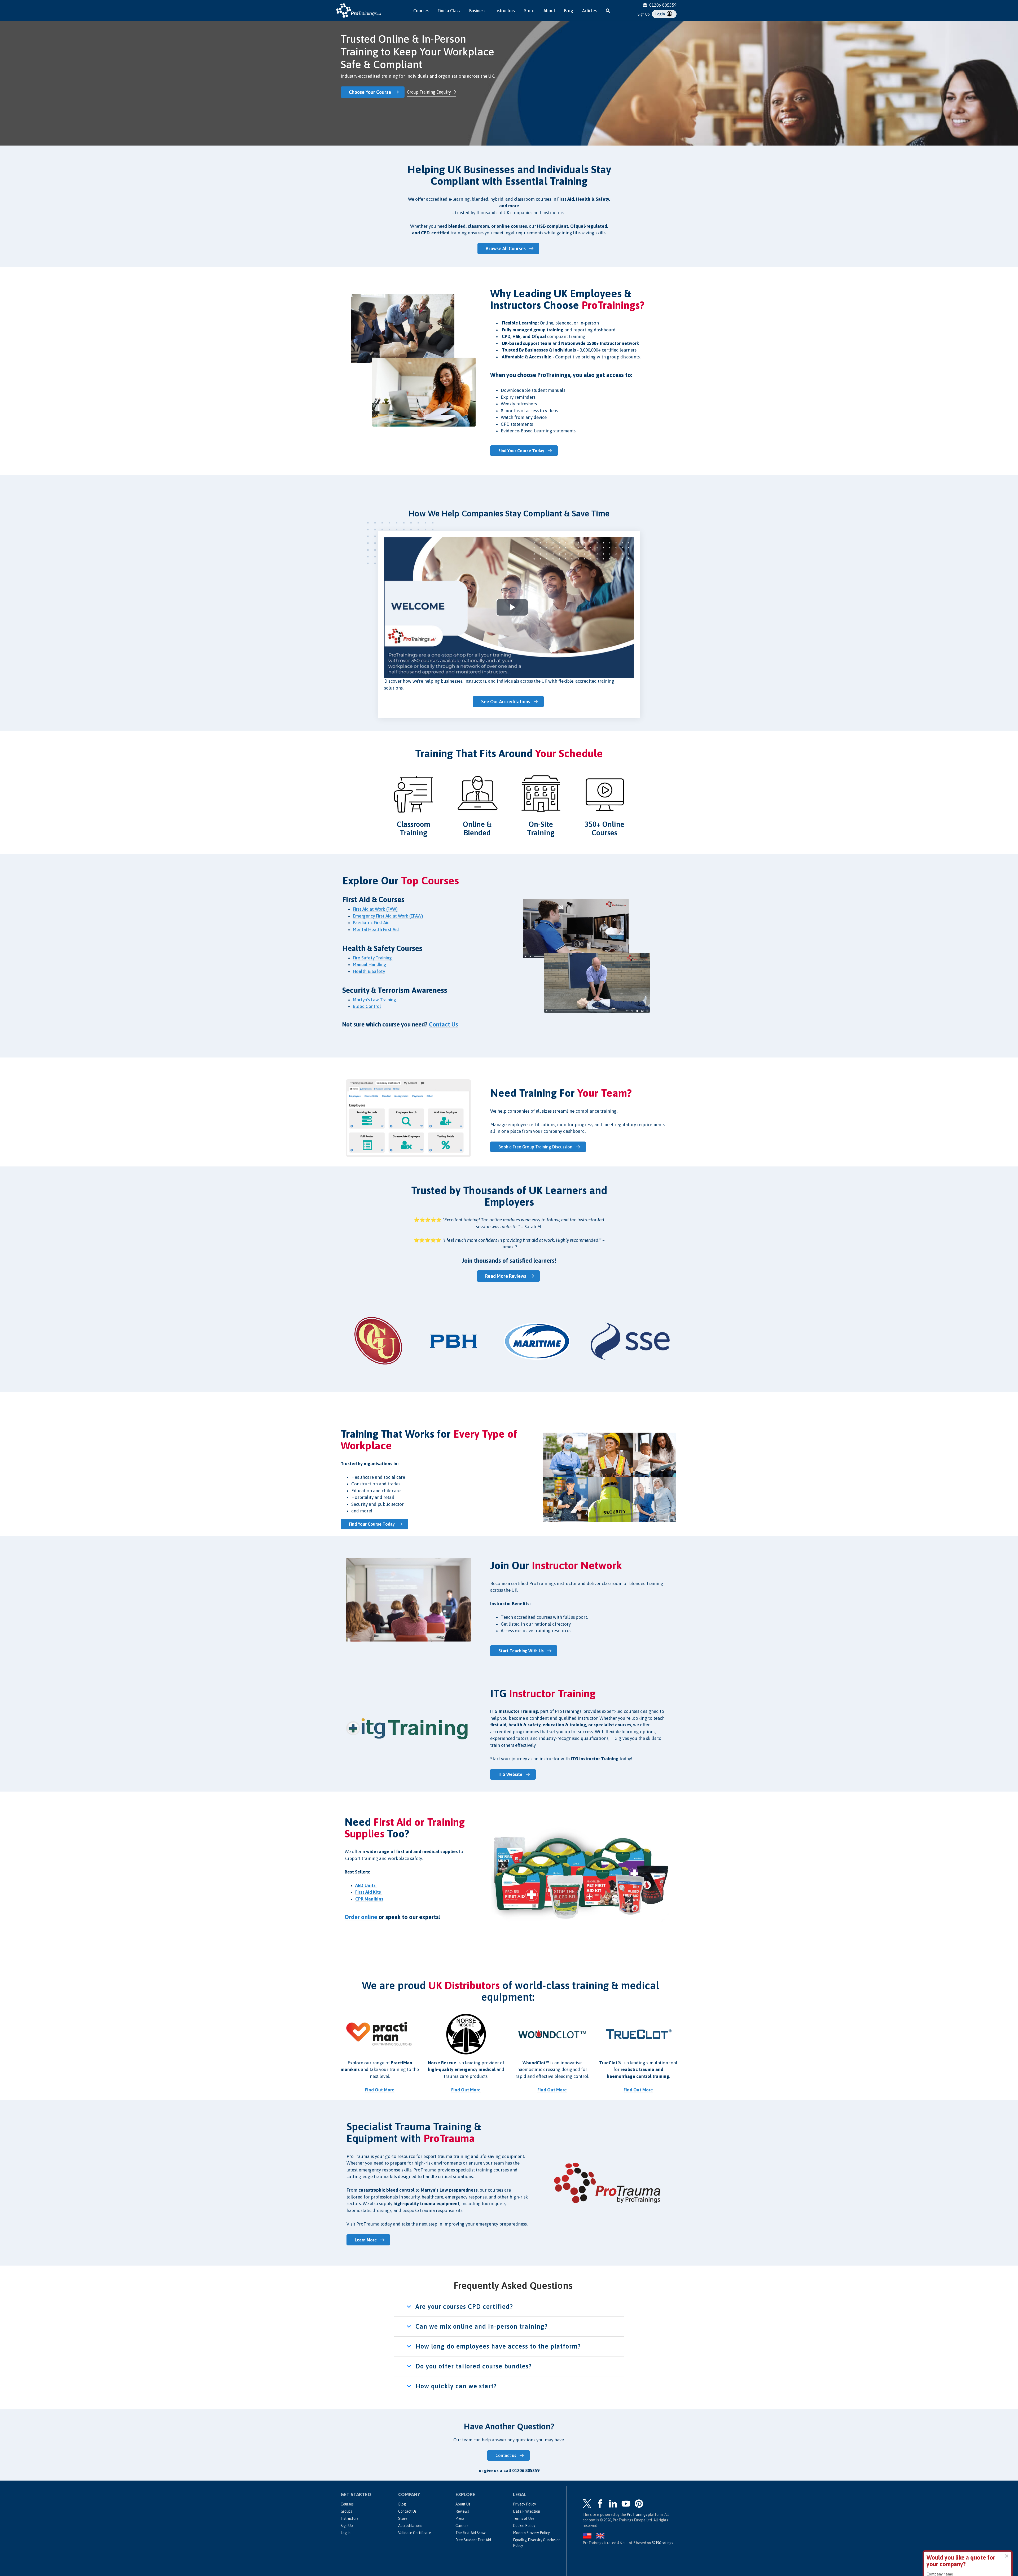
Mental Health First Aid (376, 929)
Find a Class (449, 11)
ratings (662, 2543)
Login (661, 14)
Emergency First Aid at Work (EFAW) (388, 916)
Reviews (462, 2511)
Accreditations (410, 2526)
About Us (463, 2504)
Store (529, 11)
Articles (589, 11)
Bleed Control (367, 1006)
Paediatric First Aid (371, 923)
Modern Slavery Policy (531, 2533)
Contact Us (407, 2511)
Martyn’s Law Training (375, 1000)
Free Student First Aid (473, 2540)
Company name (940, 2501)
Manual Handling (370, 964)
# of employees (940, 2521)
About (549, 11)
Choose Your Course (370, 92)
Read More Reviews (506, 1276)
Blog (569, 11)
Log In (346, 2533)
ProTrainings (637, 2514)
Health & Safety (369, 971)
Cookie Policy (524, 2526)
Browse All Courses (506, 249)
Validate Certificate (415, 2533)
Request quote (948, 2543)
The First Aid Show (470, 2533)
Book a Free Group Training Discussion (535, 1147)
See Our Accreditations (506, 702)
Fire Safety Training (373, 958)
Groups (346, 2511)
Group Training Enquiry (429, 92)
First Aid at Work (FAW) (375, 909)
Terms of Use (524, 2518)
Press (460, 2518)
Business (477, 11)
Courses (421, 11)
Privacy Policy (525, 2504)
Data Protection (526, 2511)
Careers (462, 2526)
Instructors (505, 11)
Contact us (506, 2455)
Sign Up (644, 14)
